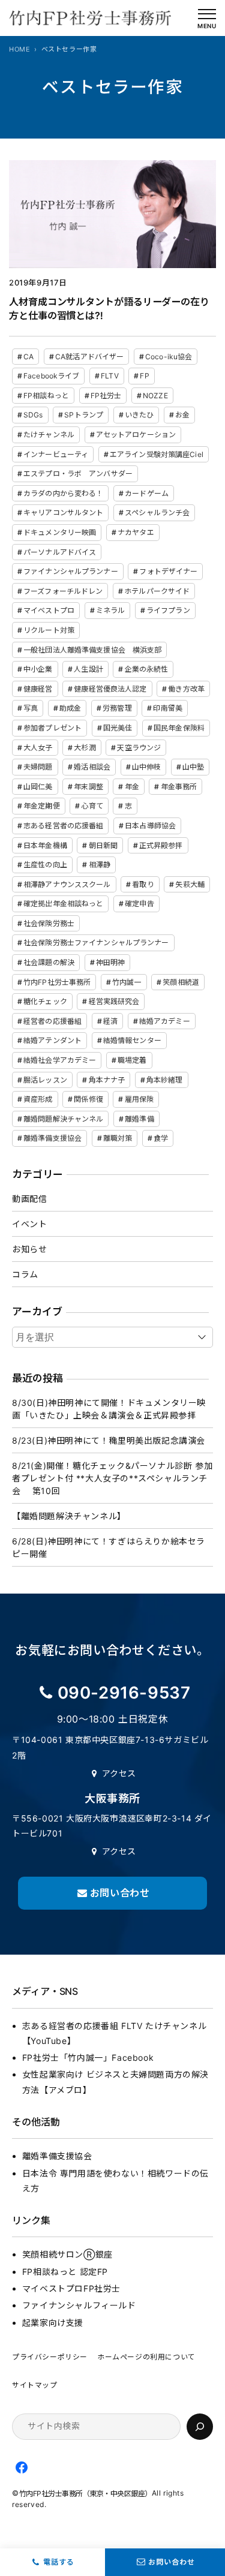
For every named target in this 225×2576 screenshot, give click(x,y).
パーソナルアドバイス (60, 552)
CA (28, 357)
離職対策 (118, 1138)
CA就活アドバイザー (89, 357)
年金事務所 (179, 787)
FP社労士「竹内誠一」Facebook (88, 2058)
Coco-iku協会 (169, 357)
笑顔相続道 (181, 982)
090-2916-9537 (124, 1693)
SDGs (33, 415)
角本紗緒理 (165, 1080)
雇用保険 (139, 1099)
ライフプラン (168, 610)
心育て (92, 806)
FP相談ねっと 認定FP (65, 2272)
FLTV (109, 376)
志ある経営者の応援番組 (63, 826)
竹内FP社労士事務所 (57, 982)
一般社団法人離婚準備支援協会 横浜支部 (92, 650)
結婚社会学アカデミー (60, 1060)
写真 (31, 708)
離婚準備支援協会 (52, 1138)
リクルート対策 (49, 630)
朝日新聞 (103, 845)
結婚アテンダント (52, 1040)
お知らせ (29, 1249)
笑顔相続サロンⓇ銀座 (67, 2254)
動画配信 (29, 1199)
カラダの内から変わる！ (63, 493)
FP (144, 376)
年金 (132, 787)
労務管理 (117, 708)
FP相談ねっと (46, 396)
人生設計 (88, 669)
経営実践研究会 (114, 1001)
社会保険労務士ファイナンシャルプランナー (96, 943)
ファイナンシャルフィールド (79, 2305)
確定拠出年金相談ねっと (63, 904)
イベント (29, 1224)
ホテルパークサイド (157, 591)
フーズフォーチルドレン (63, 591)
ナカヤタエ (136, 532)
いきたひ (139, 415)
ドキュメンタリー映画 (60, 532)
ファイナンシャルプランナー (71, 571)
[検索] (200, 2427)
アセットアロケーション (136, 435)
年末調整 (88, 787)
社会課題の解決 (49, 962)
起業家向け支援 (53, 2323)
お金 (182, 415)
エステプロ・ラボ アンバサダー (78, 474)
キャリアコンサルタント (63, 513)
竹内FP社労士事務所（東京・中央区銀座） (85, 2494)
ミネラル (110, 610)
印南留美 (167, 708)
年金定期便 (42, 806)
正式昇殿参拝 (161, 845)
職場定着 (132, 1060)
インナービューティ (56, 454)
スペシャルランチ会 (157, 513)
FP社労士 (106, 396)
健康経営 (38, 689)
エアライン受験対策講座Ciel (157, 454)
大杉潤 (85, 748)
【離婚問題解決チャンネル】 (69, 1516)
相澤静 (100, 865)
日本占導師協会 (150, 826)
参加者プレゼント (52, 728)
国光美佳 (118, 728)
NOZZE (155, 396)
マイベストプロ (49, 610)
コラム (25, 1274)
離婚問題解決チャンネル (63, 1119)
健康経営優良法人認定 (110, 689)
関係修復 (88, 1099)
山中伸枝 (146, 767)
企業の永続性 (147, 669)
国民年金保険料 (179, 728)
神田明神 (110, 962)
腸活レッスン (45, 1080)
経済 (110, 1021)
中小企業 (38, 669)
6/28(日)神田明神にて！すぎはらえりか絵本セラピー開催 (109, 1547)
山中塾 (193, 767)
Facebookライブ (51, 376)
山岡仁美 (38, 787)
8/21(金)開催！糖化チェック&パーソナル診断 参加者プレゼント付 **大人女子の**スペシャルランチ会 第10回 (112, 1478)
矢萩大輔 (190, 884)
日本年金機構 (45, 845)
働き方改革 (186, 689)
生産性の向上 (45, 865)
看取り (143, 884)
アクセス (119, 1773)
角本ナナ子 (107, 1080)
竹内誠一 (127, 982)
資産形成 (38, 1099)
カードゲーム (147, 493)
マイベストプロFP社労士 (71, 2288)
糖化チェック (45, 1001)
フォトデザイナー (168, 571)
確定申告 (139, 904)
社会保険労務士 (49, 923)
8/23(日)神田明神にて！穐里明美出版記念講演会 (109, 1440)
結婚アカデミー (165, 1021)
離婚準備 (139, 1119)
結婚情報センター (132, 1040)
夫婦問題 (38, 767)
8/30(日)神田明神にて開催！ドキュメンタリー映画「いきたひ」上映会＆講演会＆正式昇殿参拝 (109, 1409)
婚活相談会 (92, 767)
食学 (161, 1138)
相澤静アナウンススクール (67, 884)
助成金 (70, 708)
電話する (59, 2562)
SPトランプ (84, 415)
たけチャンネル (49, 435)
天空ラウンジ (139, 748)
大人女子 (38, 748)
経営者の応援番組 (52, 1021)
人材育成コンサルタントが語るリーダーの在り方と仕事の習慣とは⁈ (109, 309)
